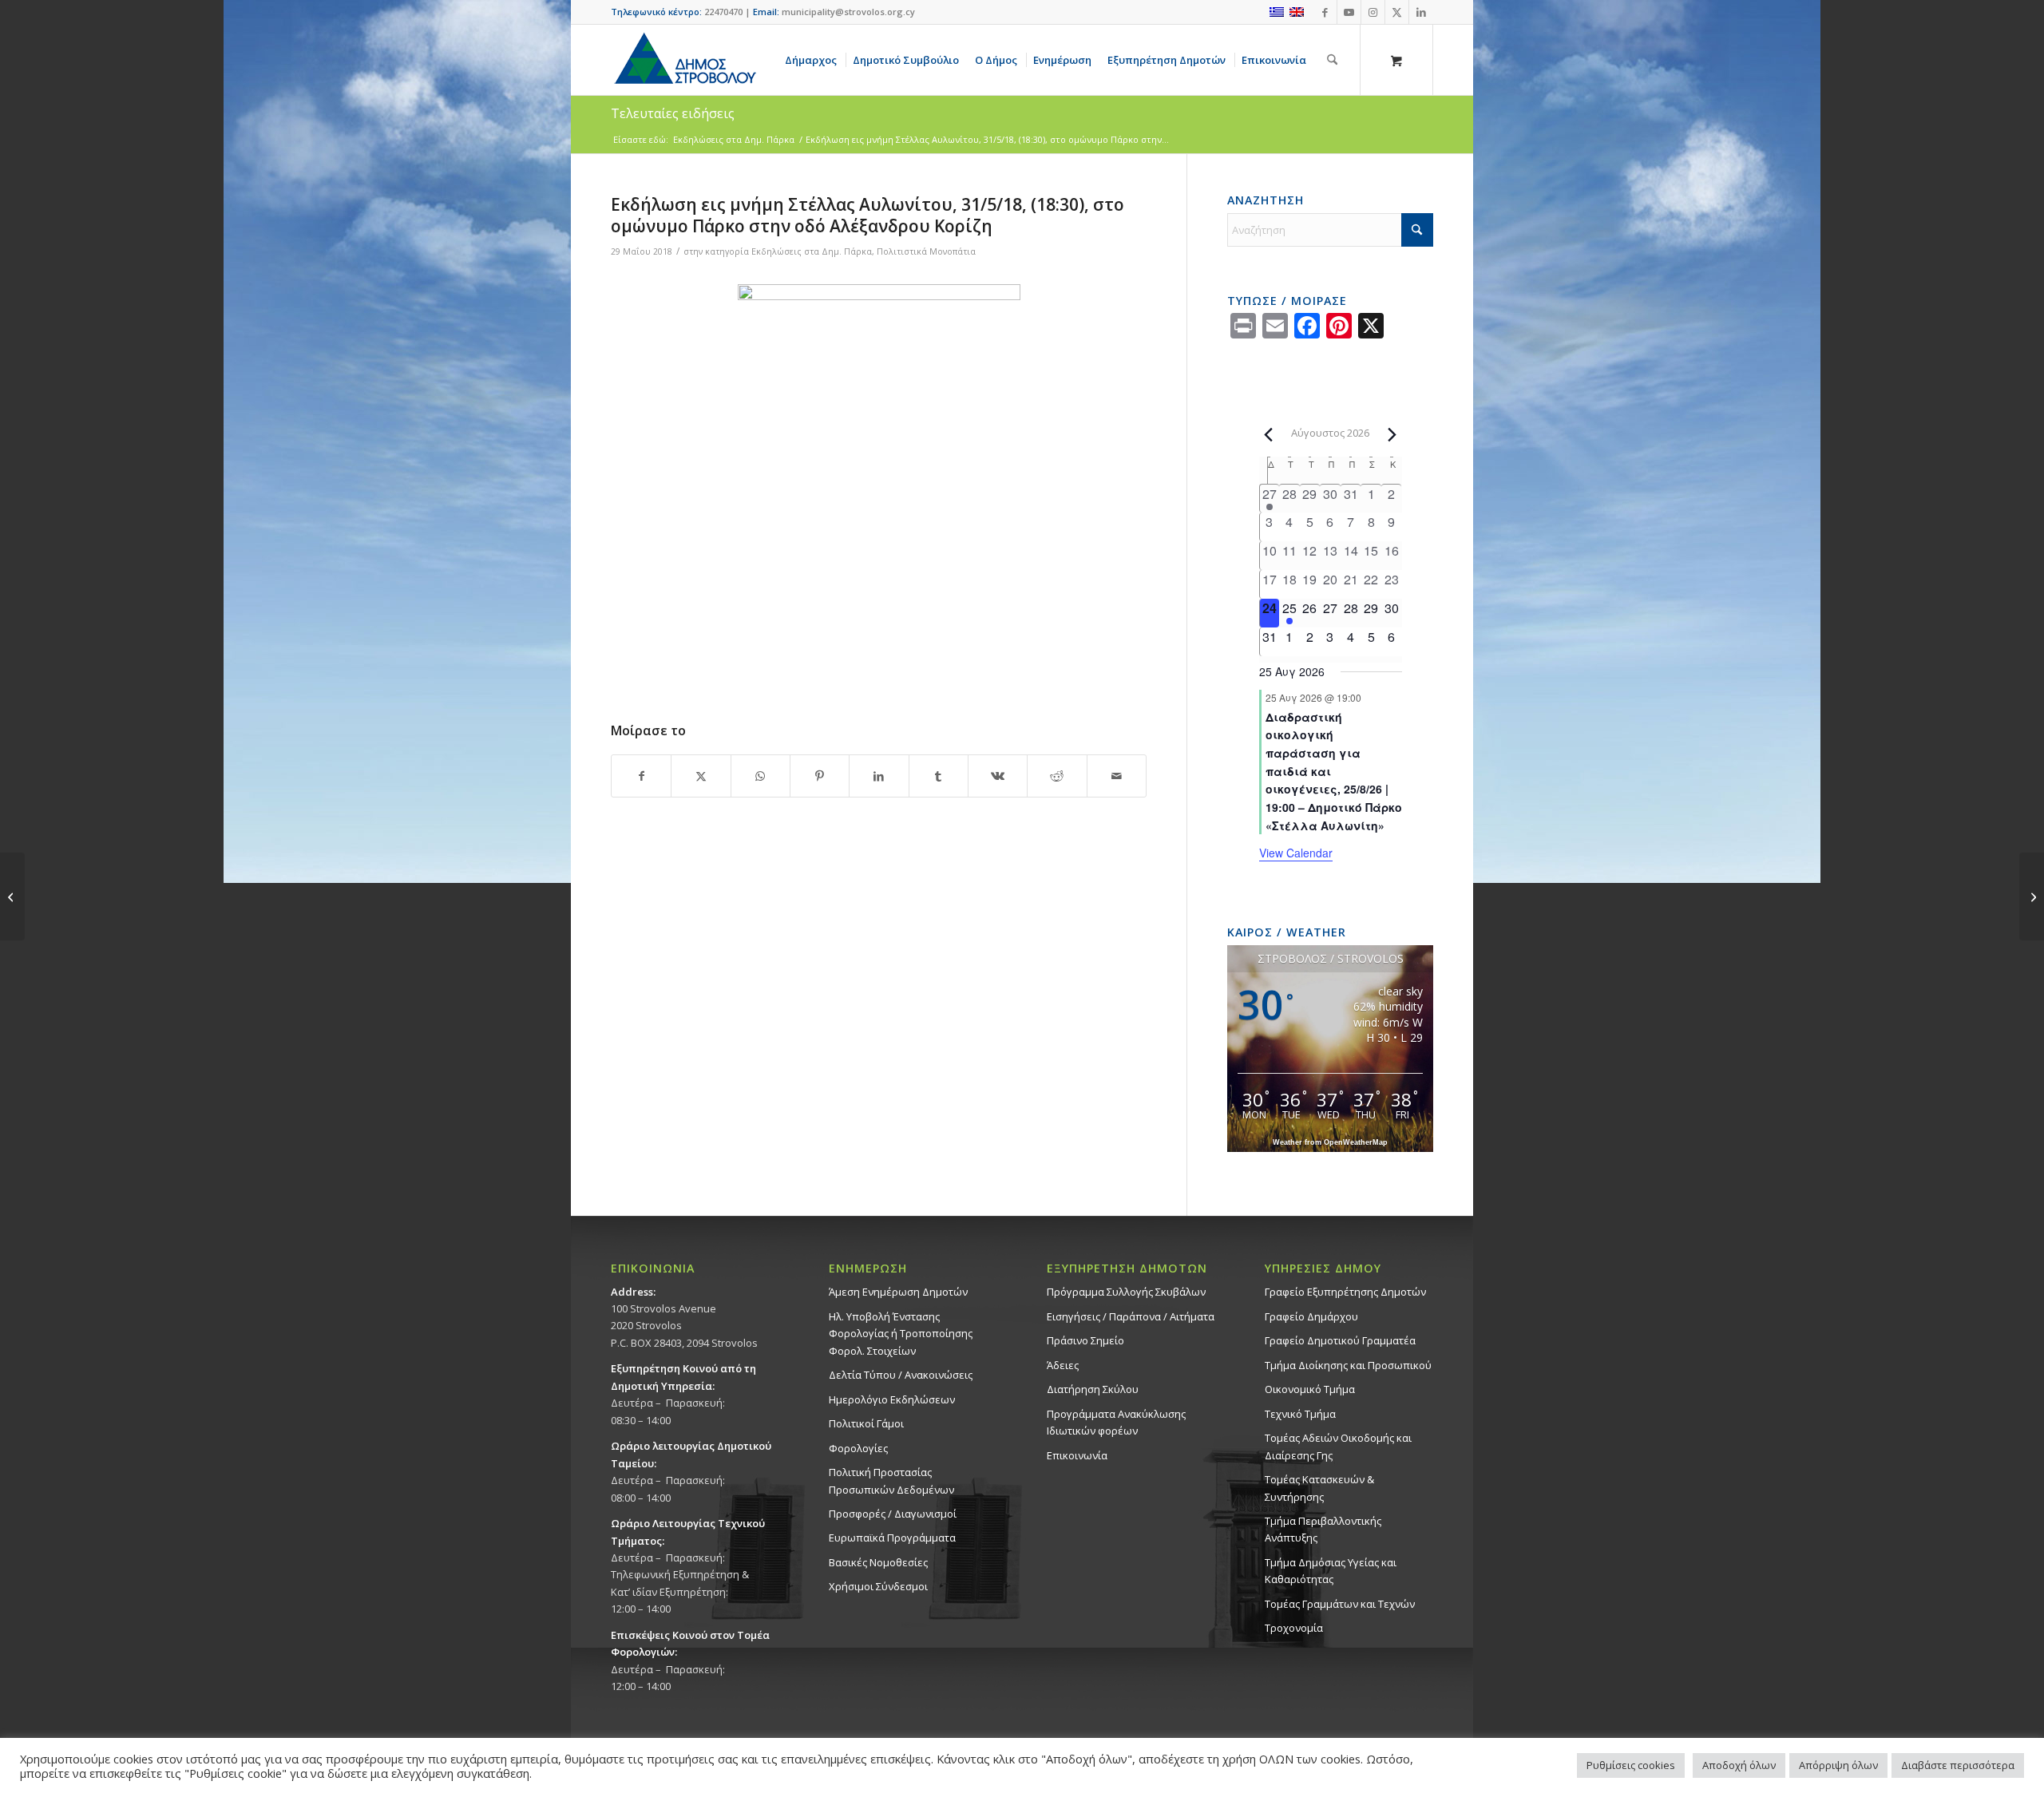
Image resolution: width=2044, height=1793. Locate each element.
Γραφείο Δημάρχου (1311, 1316)
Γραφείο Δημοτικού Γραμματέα (1340, 1340)
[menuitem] (814, 60)
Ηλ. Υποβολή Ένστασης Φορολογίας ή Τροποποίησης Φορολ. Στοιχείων (901, 1334)
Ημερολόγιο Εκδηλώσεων (892, 1399)
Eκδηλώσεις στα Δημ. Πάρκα (812, 251)
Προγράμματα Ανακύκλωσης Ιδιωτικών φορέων (1116, 1422)
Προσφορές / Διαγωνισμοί (893, 1514)
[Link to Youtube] (1349, 12)
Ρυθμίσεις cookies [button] (1631, 1765)
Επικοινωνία (1077, 1455)
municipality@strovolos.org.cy (848, 12)
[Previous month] (1269, 434)
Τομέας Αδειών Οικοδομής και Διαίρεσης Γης (1338, 1446)
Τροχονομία (1294, 1628)
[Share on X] (701, 776)
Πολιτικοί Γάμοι (866, 1423)
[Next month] (1392, 434)
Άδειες (1063, 1365)
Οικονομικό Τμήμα (1310, 1389)
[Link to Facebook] (1325, 12)
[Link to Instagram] (1373, 12)
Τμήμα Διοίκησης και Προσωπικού (1348, 1365)
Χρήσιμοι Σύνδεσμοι (878, 1586)
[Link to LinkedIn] (1421, 12)
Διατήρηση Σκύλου (1093, 1389)
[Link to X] (1397, 12)
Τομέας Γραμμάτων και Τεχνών (1340, 1604)
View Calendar (1296, 853)
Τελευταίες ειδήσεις (673, 113)
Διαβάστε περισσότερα (1958, 1765)
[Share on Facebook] (641, 776)
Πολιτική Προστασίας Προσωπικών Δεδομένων (891, 1480)
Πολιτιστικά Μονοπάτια (926, 251)
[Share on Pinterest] (820, 776)
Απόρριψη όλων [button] (1838, 1765)
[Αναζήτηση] (1332, 60)
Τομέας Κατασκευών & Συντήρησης (1319, 1488)
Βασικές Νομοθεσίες (878, 1562)
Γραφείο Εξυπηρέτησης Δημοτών (1345, 1292)
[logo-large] (684, 60)
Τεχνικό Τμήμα (1300, 1414)
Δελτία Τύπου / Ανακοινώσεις (901, 1375)
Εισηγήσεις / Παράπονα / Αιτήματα (1131, 1316)
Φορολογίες (858, 1448)
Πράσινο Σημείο (1085, 1340)
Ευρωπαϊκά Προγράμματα (892, 1538)
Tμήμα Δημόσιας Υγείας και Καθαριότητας (1331, 1571)
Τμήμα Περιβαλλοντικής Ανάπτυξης (1323, 1529)
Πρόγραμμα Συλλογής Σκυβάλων (1126, 1292)
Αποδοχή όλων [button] (1739, 1765)
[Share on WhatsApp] (761, 776)
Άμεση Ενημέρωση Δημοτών (898, 1292)
